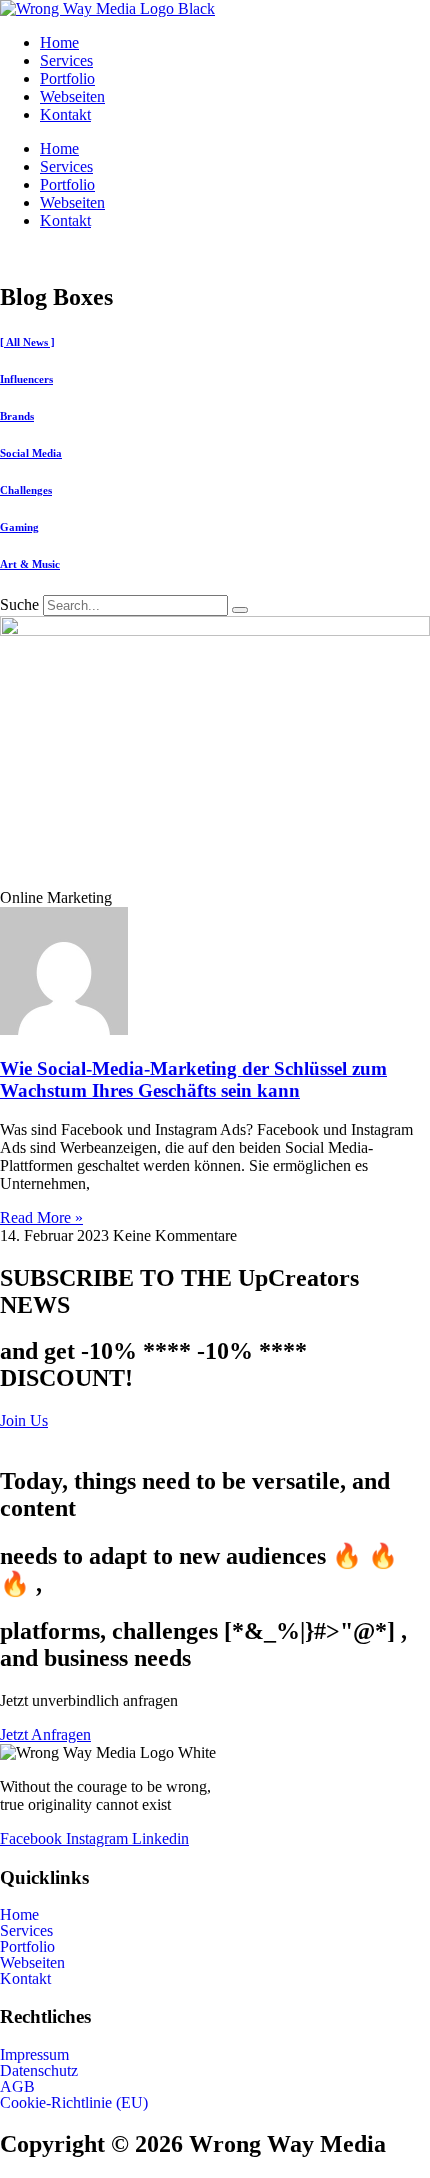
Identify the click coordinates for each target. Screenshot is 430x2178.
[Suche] (240, 610)
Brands (17, 416)
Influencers (26, 379)
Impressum (34, 2055)
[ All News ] (27, 342)
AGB (17, 2087)
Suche (19, 604)
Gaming (19, 527)
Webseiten (72, 96)
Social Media (31, 453)
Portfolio (67, 78)
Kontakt (65, 114)
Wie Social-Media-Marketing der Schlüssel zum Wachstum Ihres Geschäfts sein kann (193, 1079)
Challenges (26, 490)
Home (59, 42)
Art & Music (30, 564)
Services (66, 60)
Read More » (41, 1217)
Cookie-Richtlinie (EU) (74, 2103)
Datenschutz (39, 2071)
